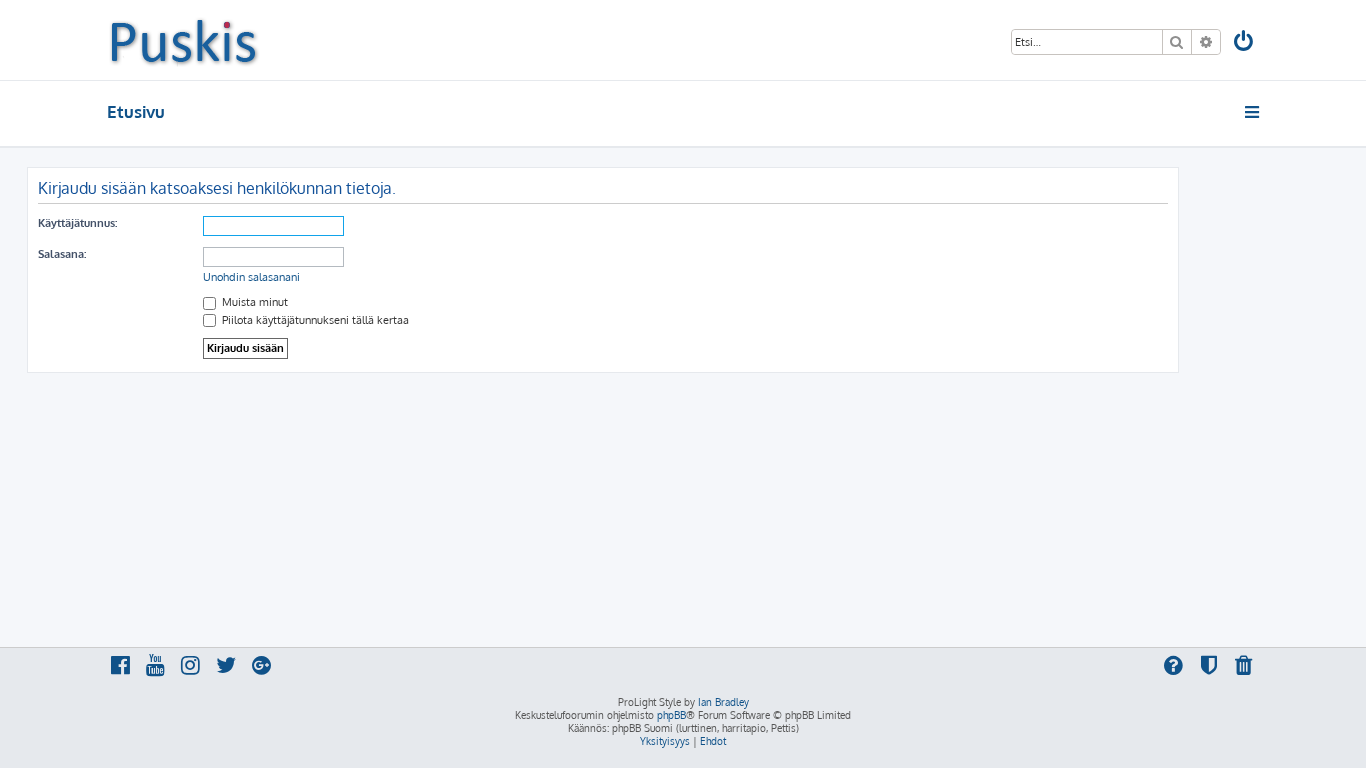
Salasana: (62, 254)
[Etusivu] (183, 40)
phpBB (671, 715)
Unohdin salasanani (251, 277)
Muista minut (253, 302)
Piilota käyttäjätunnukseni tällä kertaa (314, 320)
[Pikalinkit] (1253, 112)
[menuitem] (1245, 43)
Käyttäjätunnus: (77, 223)
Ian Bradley (723, 702)
